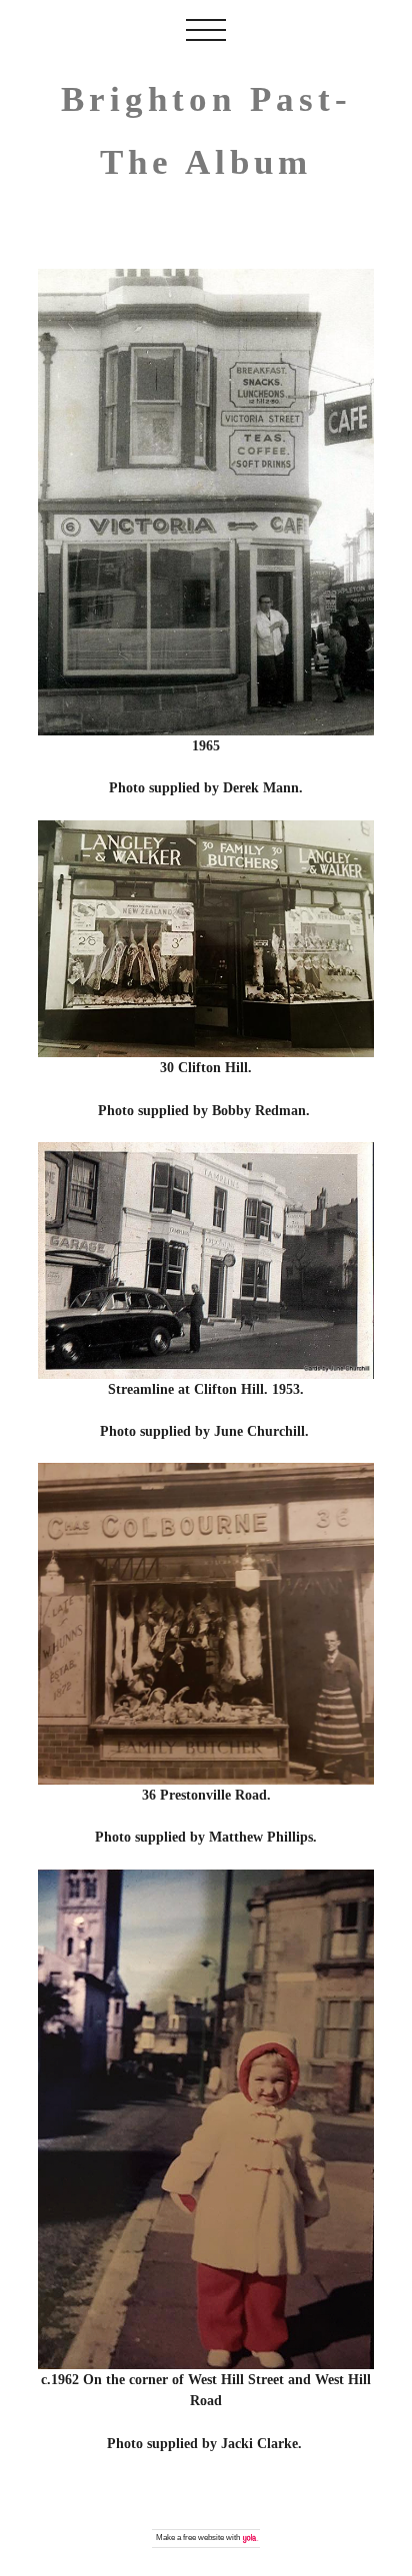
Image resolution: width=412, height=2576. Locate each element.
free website (203, 2538)
